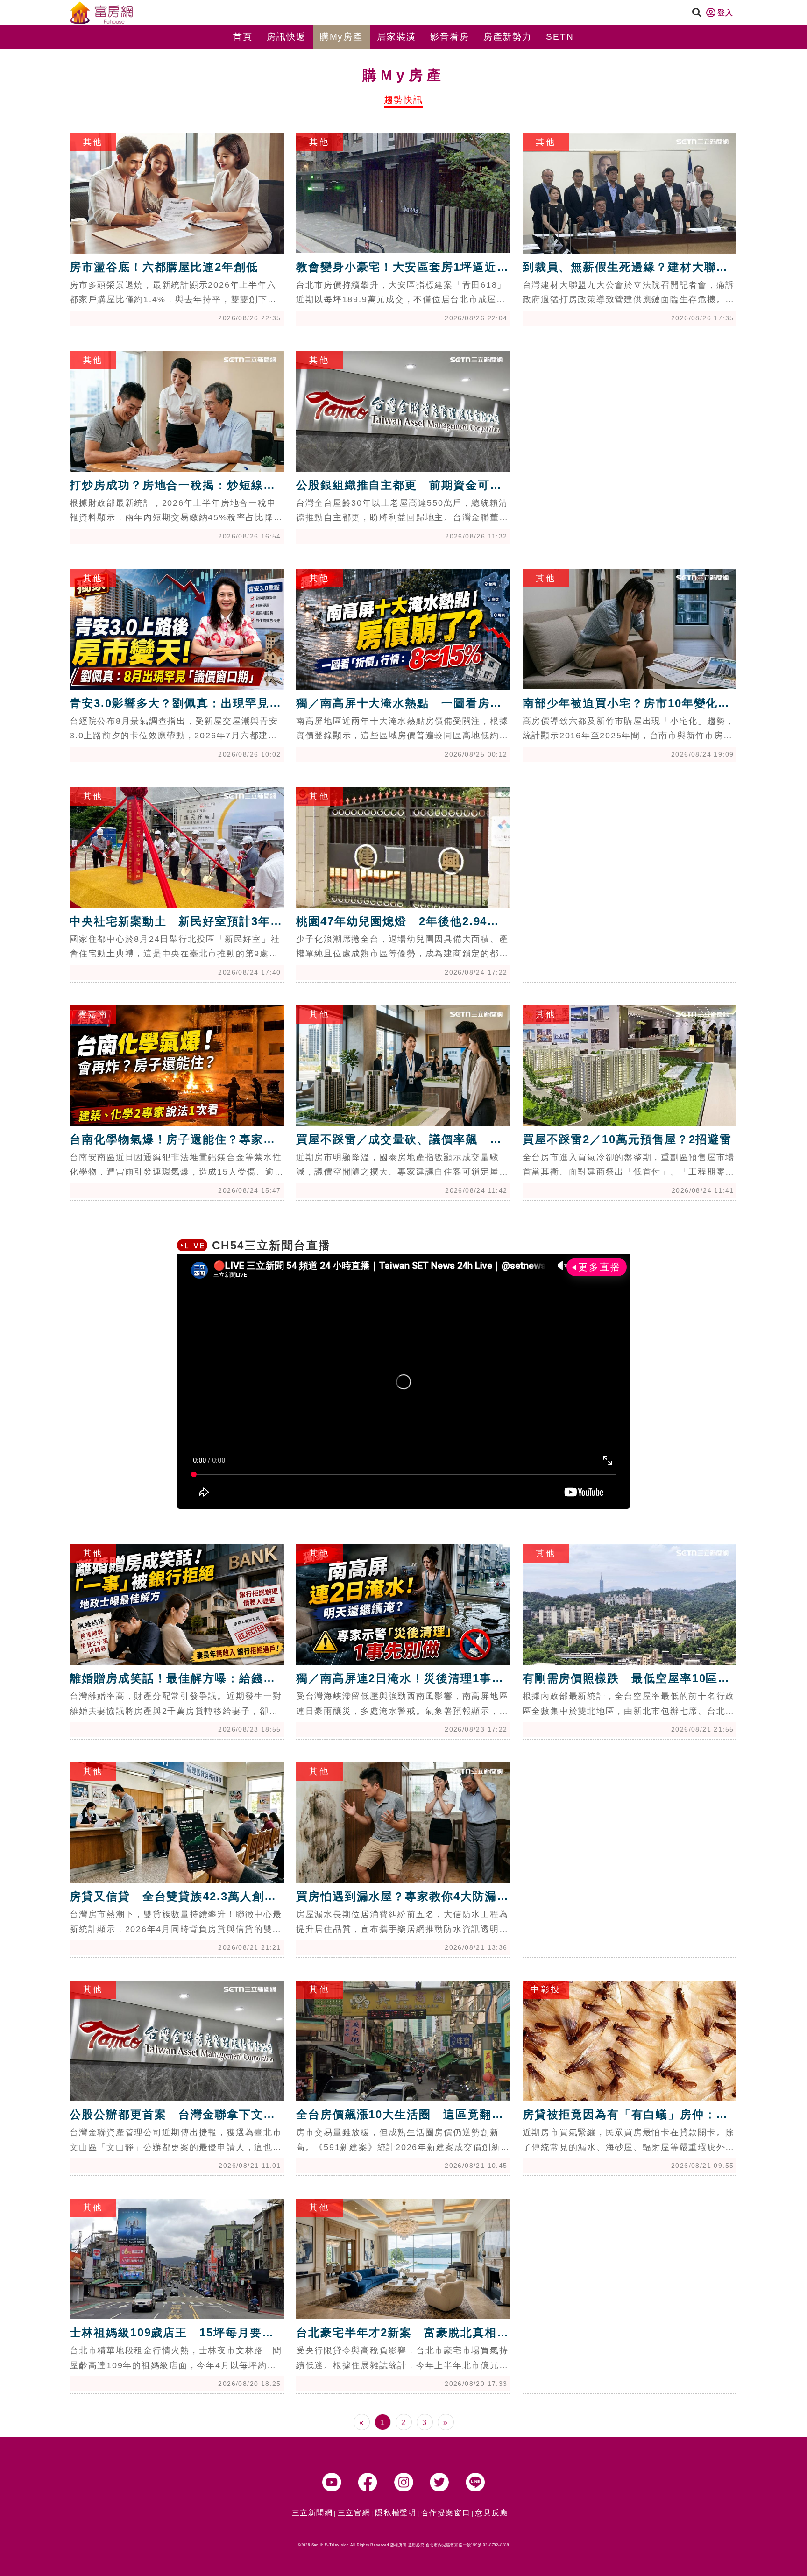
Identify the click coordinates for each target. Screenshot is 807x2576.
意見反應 (491, 2513)
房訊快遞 (286, 37)
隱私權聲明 (396, 2513)
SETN (560, 37)
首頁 (243, 37)
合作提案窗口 (446, 2513)
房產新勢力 (508, 37)
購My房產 (342, 37)
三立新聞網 (312, 2513)
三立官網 (354, 2513)
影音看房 (450, 37)
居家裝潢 (396, 37)
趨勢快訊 (403, 100)
